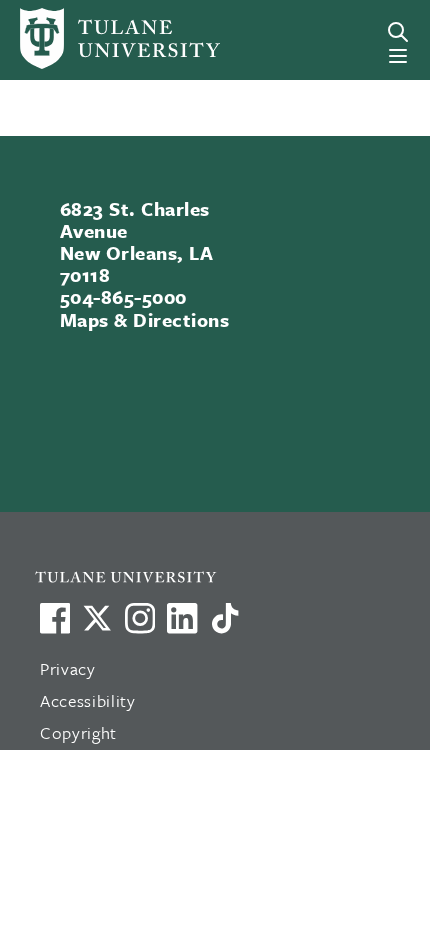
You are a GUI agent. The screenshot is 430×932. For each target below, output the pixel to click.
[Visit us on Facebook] (55, 618)
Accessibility (88, 700)
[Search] (398, 32)
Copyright (78, 732)
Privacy (68, 668)
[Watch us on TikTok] (225, 618)
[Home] (98, 38)
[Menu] (398, 56)
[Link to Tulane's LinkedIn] (182, 618)
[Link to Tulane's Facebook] (140, 618)
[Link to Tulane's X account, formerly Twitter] (97, 618)
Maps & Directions (144, 319)
